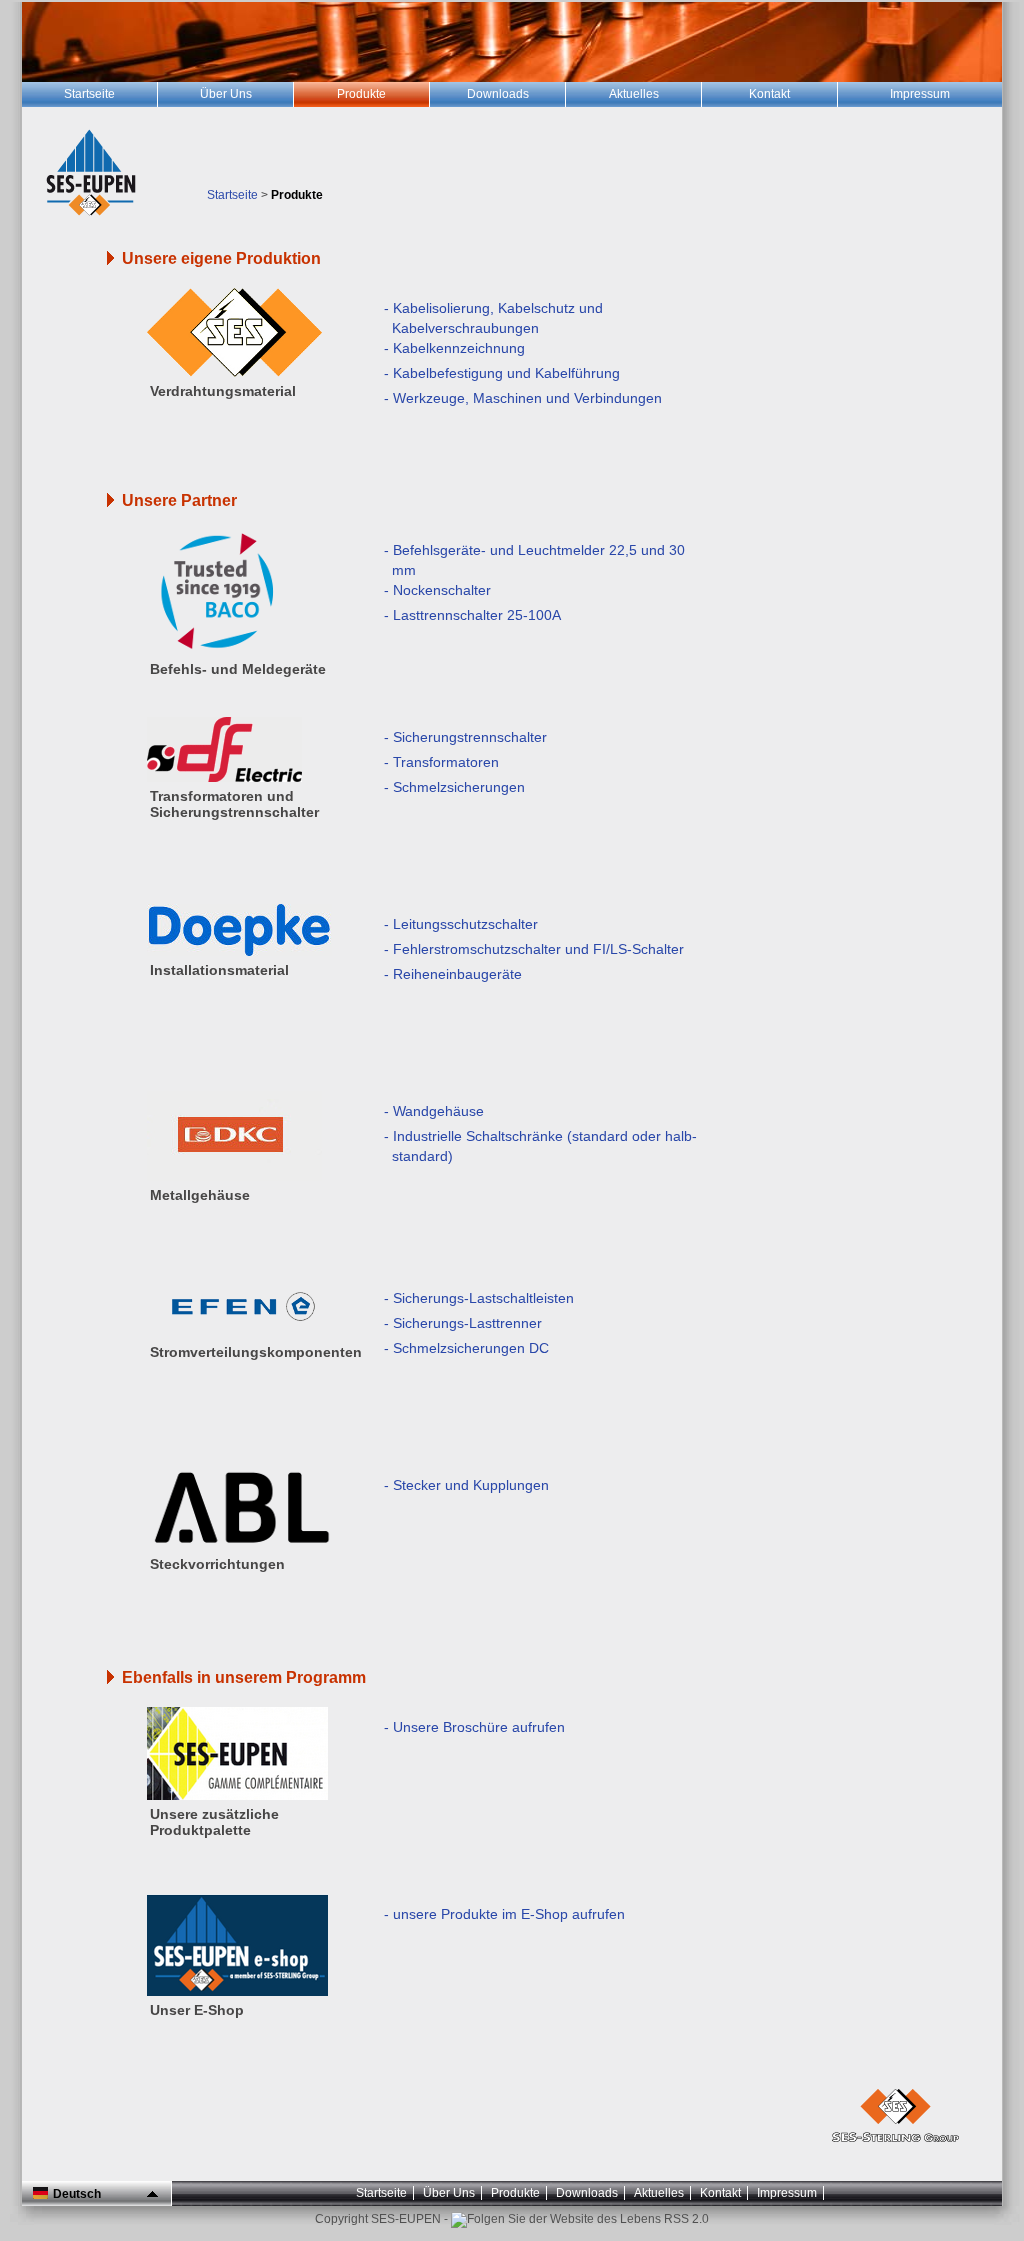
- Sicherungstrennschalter (465, 737)
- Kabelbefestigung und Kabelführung (502, 373)
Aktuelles (659, 2193)
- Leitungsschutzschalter (461, 924)
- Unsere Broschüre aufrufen (474, 1727)
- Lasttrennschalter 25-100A (472, 615)
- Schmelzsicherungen (454, 787)
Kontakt (720, 2193)
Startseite (232, 195)
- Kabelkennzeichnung (454, 348)
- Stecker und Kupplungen (466, 1485)
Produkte (515, 2193)
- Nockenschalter (437, 590)
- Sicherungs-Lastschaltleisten (479, 1298)
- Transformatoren (441, 762)
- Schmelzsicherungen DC (466, 1348)
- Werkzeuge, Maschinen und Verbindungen (523, 398)
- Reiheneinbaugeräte (453, 974)
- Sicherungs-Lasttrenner (463, 1323)
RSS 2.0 (685, 2219)
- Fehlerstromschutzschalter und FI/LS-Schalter (534, 949)
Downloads (587, 2193)
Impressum (787, 2193)
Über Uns (449, 2193)
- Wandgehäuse (434, 1111)
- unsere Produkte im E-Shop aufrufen (504, 1914)
